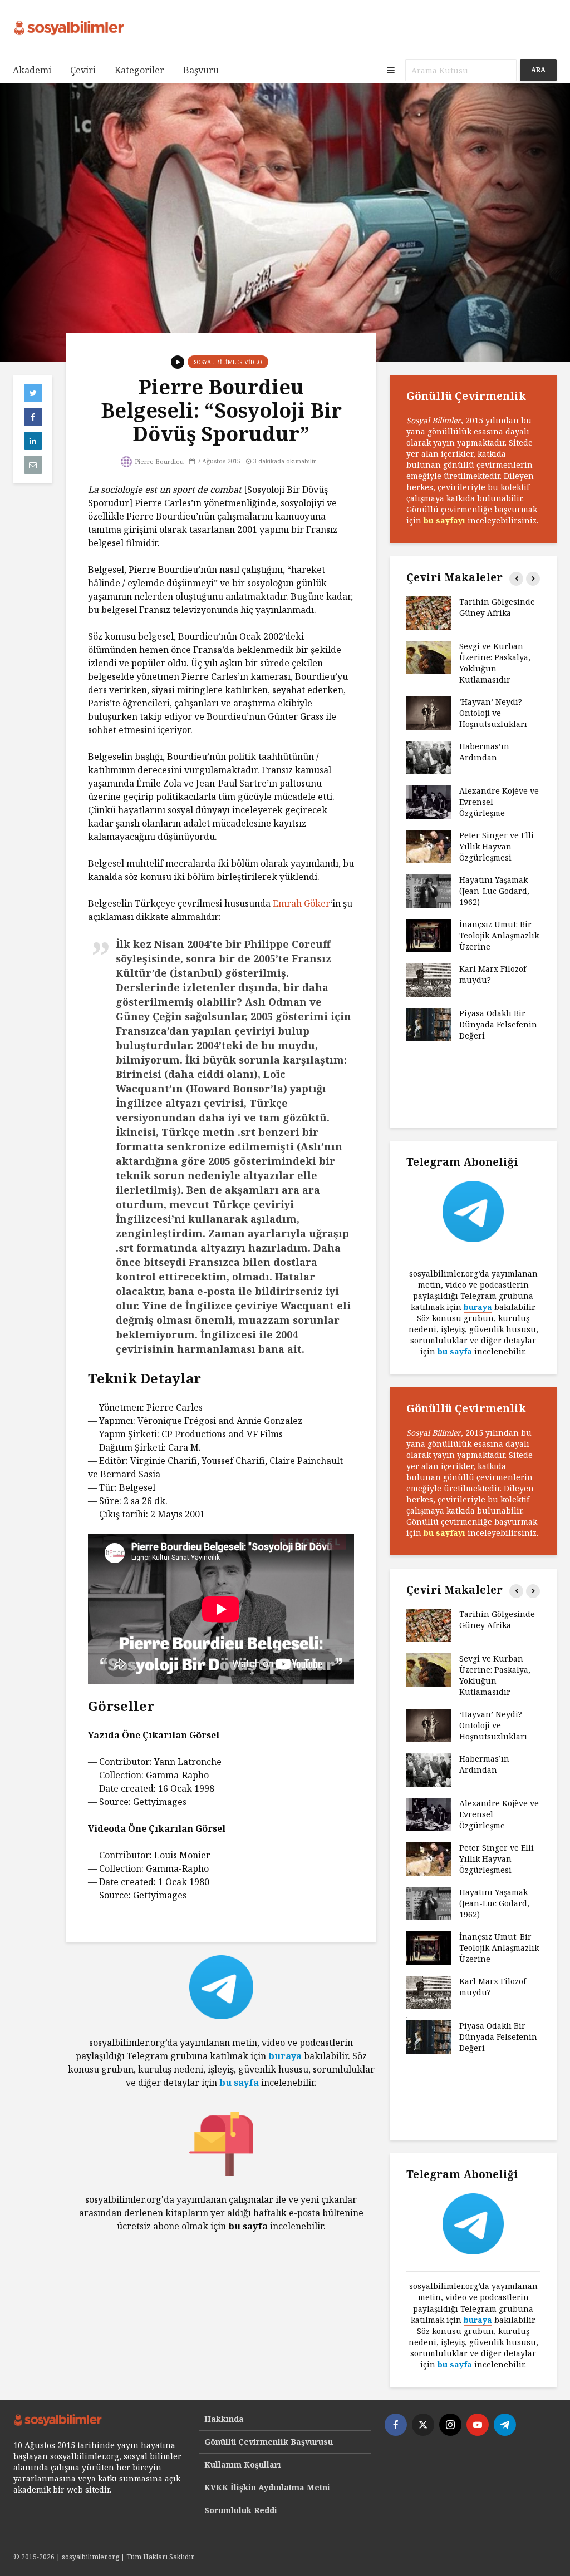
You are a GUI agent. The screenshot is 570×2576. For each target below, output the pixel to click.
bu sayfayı (444, 520)
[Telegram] (505, 2425)
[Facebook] (396, 2425)
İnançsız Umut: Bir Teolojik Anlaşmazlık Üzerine (499, 935)
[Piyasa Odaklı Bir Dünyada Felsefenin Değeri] (429, 1024)
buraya (285, 2056)
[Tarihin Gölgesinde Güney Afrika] (429, 612)
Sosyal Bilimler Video (228, 362)
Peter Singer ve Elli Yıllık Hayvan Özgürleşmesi (497, 846)
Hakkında (224, 2419)
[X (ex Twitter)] (423, 2425)
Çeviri (83, 70)
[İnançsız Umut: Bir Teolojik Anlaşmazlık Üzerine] (429, 935)
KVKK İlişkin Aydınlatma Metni (267, 2487)
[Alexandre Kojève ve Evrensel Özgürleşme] (429, 801)
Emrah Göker (301, 903)
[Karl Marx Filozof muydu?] (429, 979)
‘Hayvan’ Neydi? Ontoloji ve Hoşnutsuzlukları (493, 713)
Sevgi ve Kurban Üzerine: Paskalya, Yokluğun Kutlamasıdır (495, 663)
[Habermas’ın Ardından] (429, 757)
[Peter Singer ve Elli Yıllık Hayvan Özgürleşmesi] (429, 846)
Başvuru (201, 70)
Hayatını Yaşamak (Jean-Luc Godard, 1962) (494, 891)
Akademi (32, 70)
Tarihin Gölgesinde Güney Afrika (497, 607)
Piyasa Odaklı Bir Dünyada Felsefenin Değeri (498, 1024)
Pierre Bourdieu (158, 461)
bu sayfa (239, 2083)
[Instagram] (450, 2425)
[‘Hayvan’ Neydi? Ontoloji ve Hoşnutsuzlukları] (429, 712)
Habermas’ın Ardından (484, 752)
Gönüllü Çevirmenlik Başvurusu (269, 2442)
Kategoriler (139, 70)
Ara (538, 70)
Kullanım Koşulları (243, 2464)
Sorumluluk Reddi (241, 2510)
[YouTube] (478, 2425)
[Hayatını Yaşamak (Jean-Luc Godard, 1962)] (429, 890)
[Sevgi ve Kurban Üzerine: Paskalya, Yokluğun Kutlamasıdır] (429, 657)
